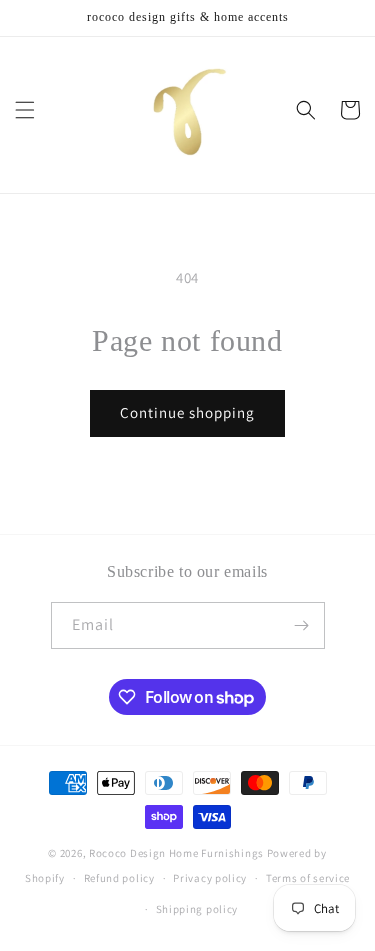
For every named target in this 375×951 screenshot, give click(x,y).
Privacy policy (210, 878)
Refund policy (119, 878)
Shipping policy (197, 909)
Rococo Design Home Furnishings (178, 853)
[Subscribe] (302, 625)
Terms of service (308, 878)
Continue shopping (187, 412)
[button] (25, 110)
